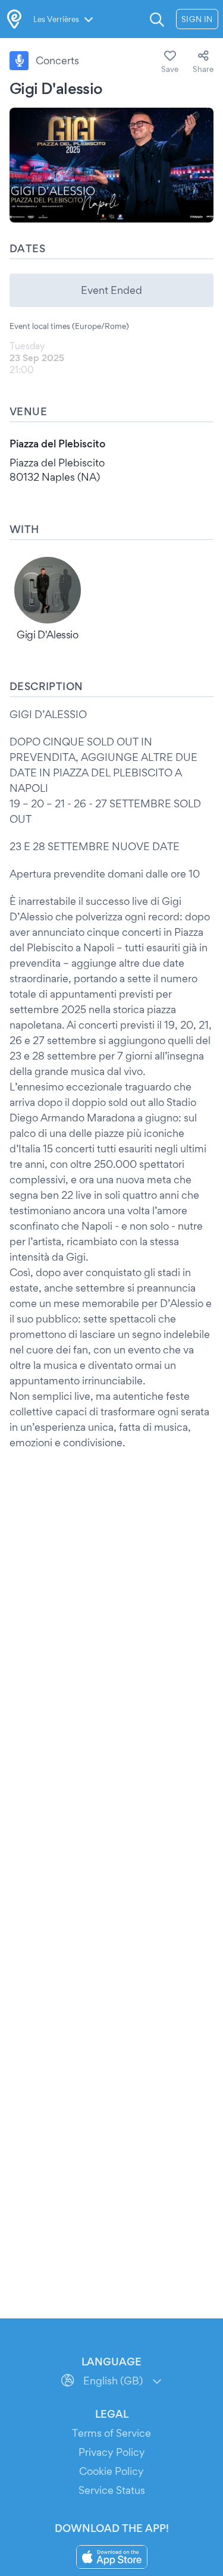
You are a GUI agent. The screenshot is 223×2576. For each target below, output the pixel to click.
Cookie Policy (111, 2471)
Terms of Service (111, 2433)
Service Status (112, 2490)
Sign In (197, 19)
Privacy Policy (112, 2452)
